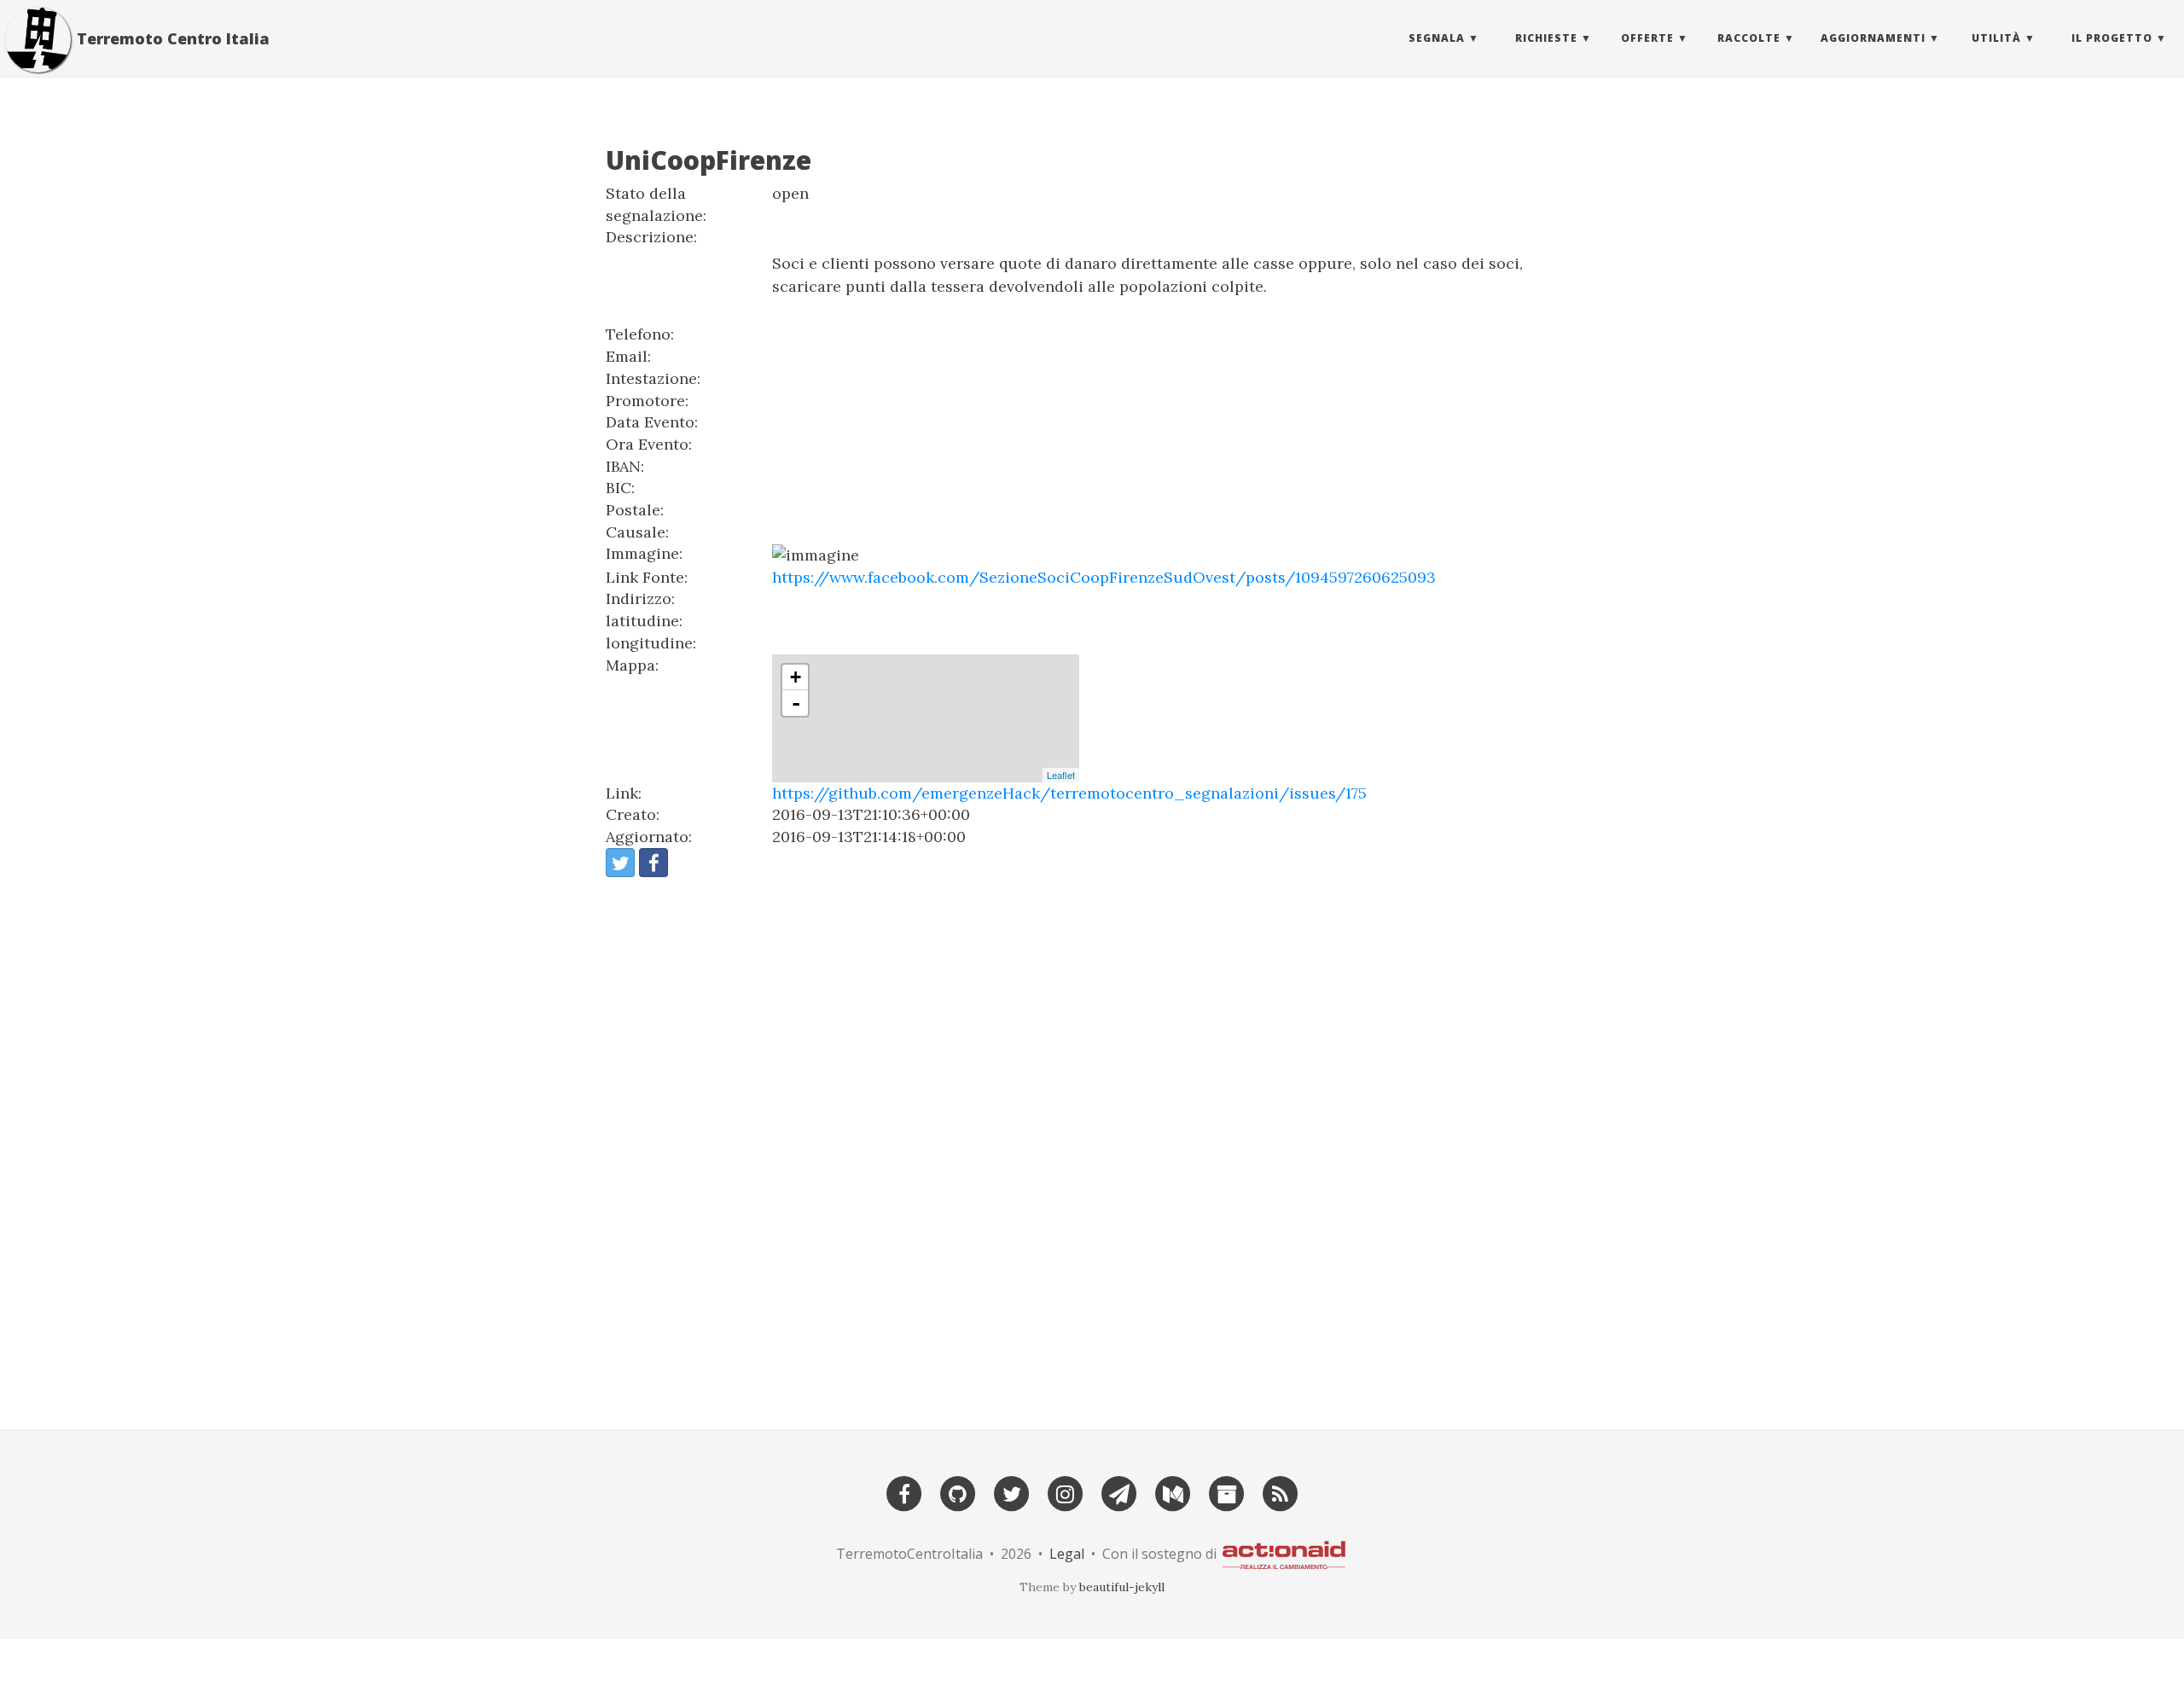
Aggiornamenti (1873, 38)
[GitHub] (958, 1492)
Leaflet (1061, 775)
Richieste (1546, 38)
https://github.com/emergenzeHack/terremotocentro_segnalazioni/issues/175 (1069, 793)
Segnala (1437, 38)
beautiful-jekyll (1122, 1587)
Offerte (1647, 38)
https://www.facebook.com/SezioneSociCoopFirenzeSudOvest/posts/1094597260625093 (1104, 577)
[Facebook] (904, 1492)
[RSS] (1281, 1492)
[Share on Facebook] (653, 863)
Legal (1067, 1554)
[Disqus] (1092, 1146)
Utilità (1996, 38)
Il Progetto (2112, 38)
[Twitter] (1012, 1492)
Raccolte (1749, 38)
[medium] (1173, 1492)
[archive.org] (1227, 1492)
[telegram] (1119, 1492)
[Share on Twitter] (620, 863)
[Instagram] (1066, 1492)
